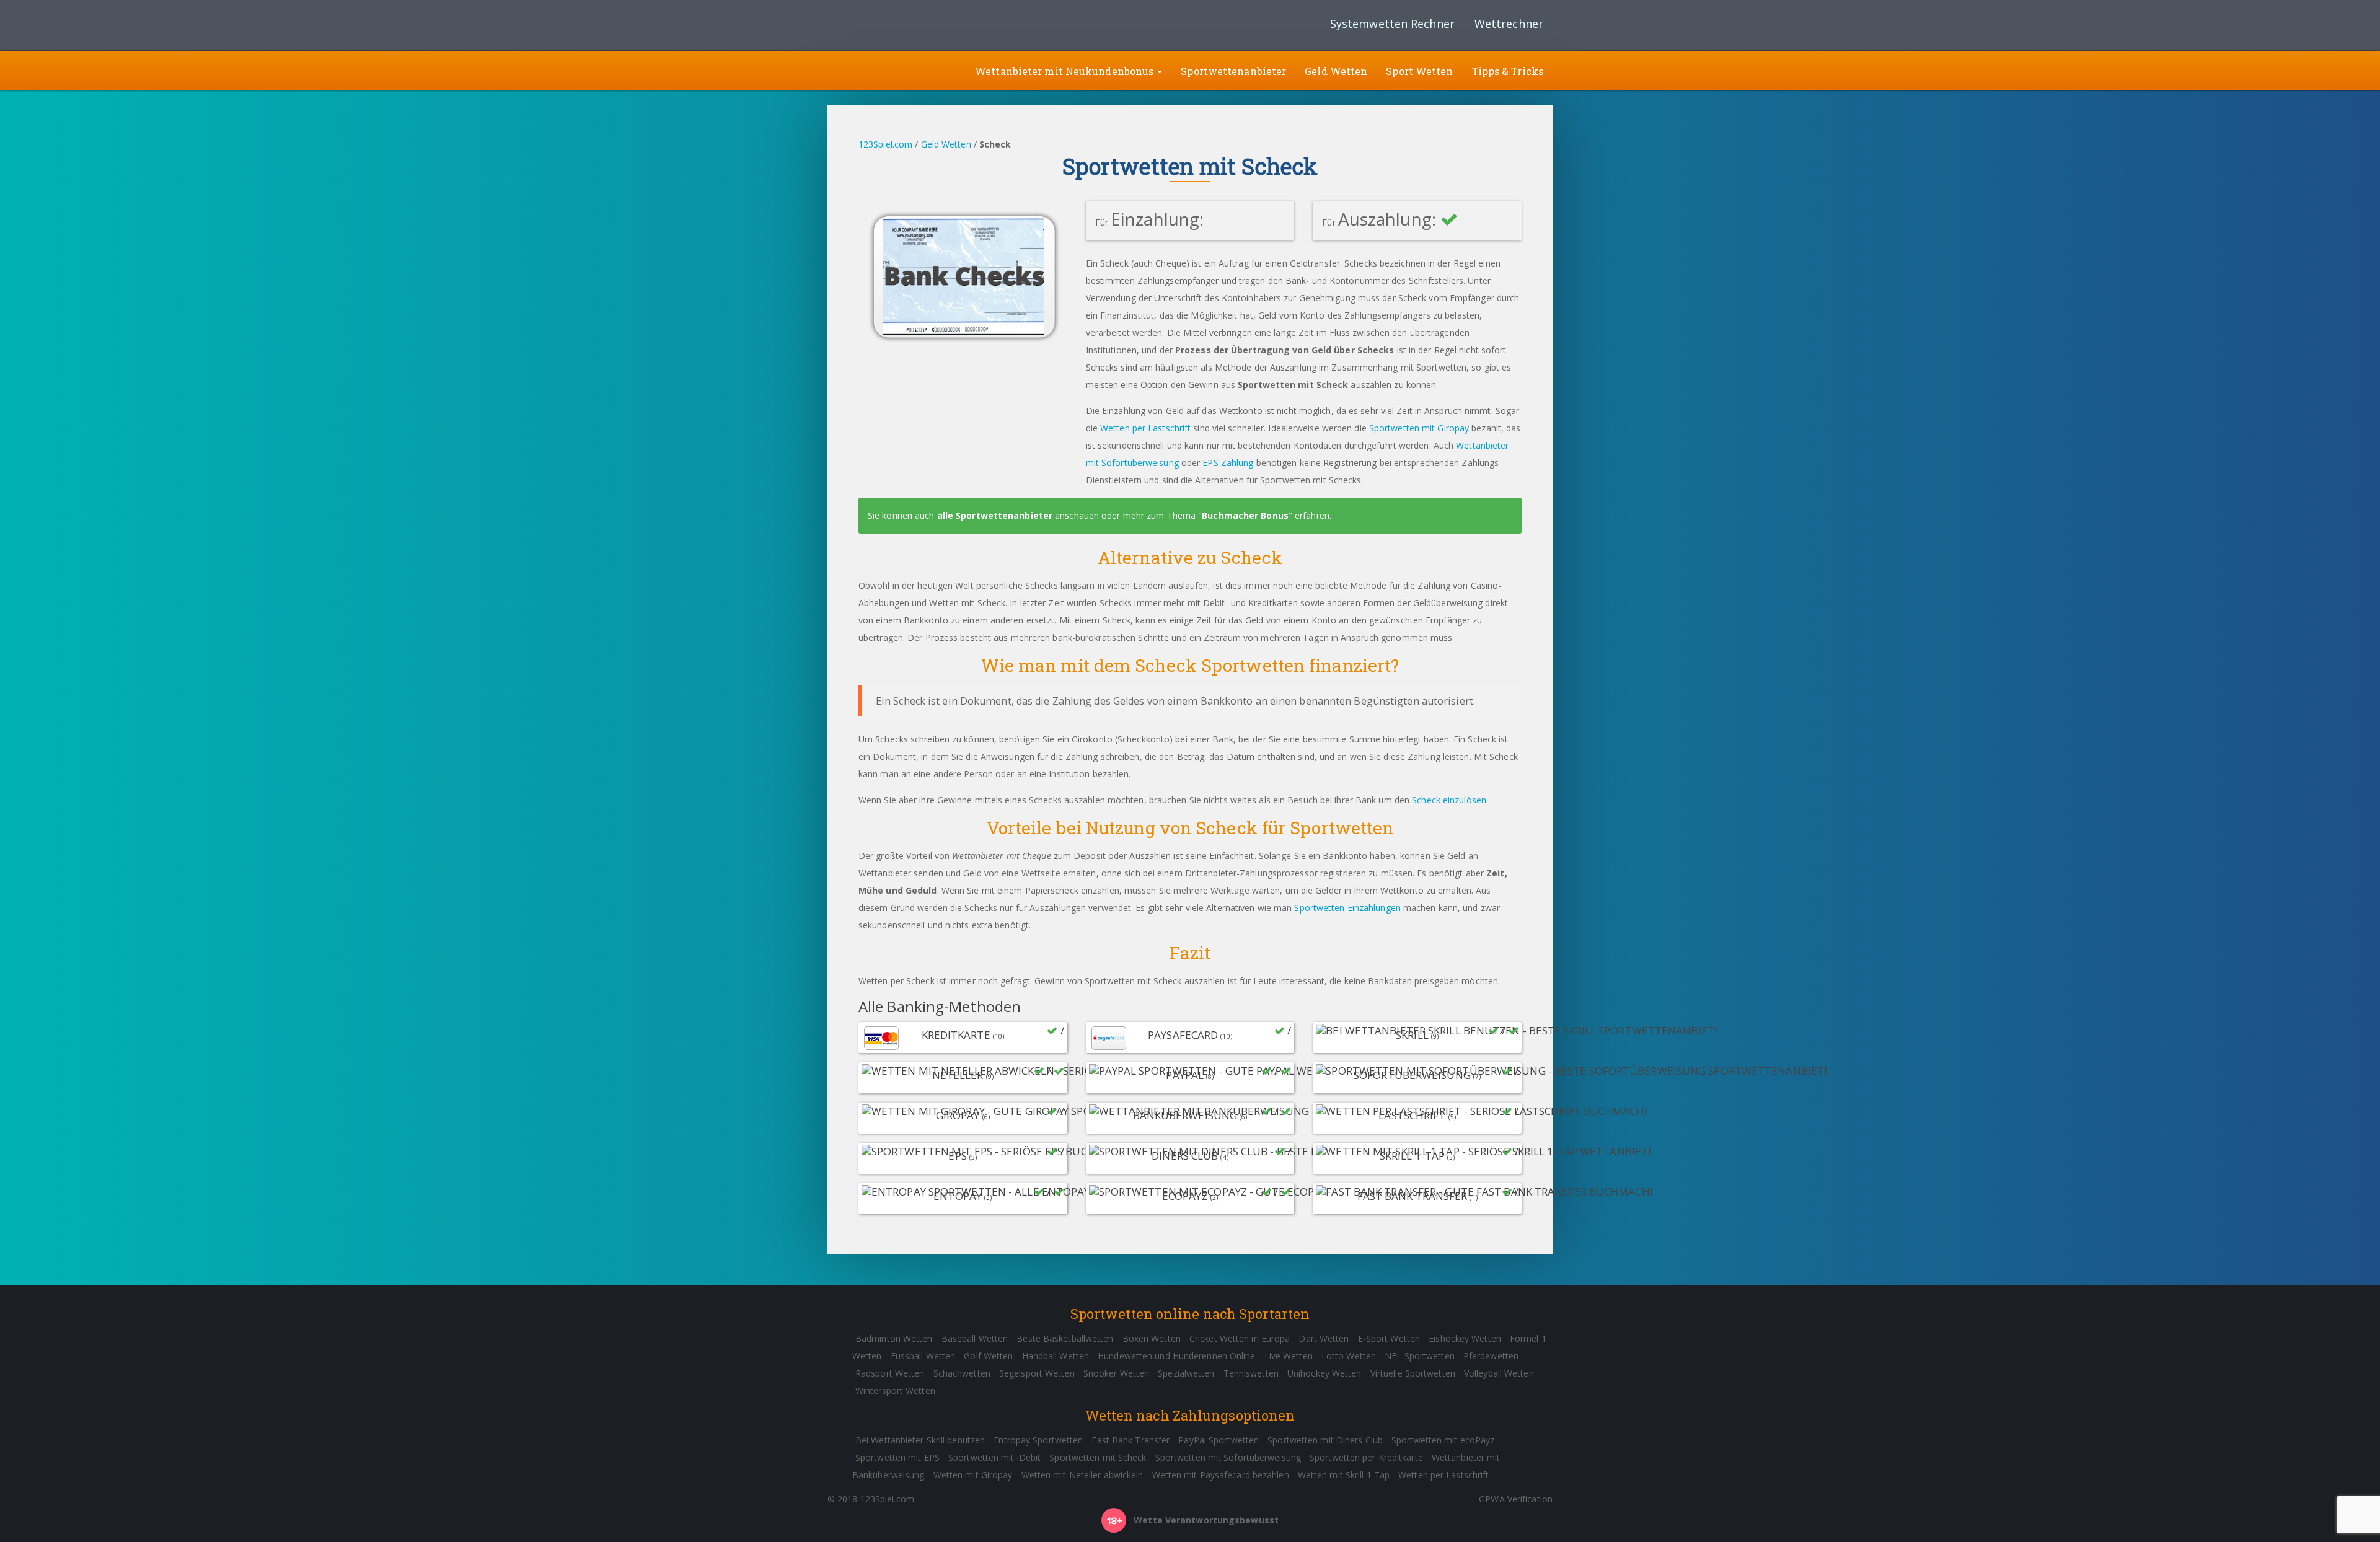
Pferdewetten (1491, 1356)
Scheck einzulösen (1449, 800)
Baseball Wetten (975, 1338)
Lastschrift (1448, 1113)
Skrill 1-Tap (1449, 1153)
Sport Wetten (1419, 71)
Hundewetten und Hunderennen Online (1176, 1356)
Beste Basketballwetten (1065, 1338)
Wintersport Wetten (895, 1390)
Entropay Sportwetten (1038, 1440)
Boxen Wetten (1152, 1338)
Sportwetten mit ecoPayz (1443, 1440)
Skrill (1452, 1033)
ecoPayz (1221, 1194)
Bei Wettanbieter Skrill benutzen (920, 1440)
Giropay (1000, 1113)
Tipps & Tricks (1508, 71)
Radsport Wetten (890, 1373)
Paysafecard (1219, 1033)
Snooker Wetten (1116, 1373)
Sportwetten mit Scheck (1098, 1457)
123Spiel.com (885, 144)
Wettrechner (1509, 24)
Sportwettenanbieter (1233, 71)
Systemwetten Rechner (1392, 24)
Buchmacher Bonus (1245, 515)
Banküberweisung (1207, 1113)
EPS (1006, 1153)
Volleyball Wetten (1499, 1373)
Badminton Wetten (894, 1338)
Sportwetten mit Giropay (1419, 428)
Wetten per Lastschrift (1145, 428)
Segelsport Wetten (1037, 1373)
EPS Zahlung (1228, 463)
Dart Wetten (1324, 1338)
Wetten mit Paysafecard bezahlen (1221, 1475)
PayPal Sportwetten (1219, 1440)
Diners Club (1221, 1153)
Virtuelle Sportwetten (1413, 1373)
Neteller (993, 1073)
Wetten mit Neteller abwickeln (1082, 1475)
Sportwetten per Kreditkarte (1366, 1457)
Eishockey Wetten (1465, 1338)
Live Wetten (1289, 1356)
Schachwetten (962, 1373)
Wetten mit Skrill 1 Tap (1344, 1475)
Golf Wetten (988, 1356)
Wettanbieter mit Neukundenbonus (1065, 71)
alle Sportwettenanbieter (995, 515)
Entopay (993, 1194)
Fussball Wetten (923, 1356)
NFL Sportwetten (1420, 1356)
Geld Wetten (1336, 71)
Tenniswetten (1251, 1373)
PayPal (1223, 1073)
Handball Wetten (1056, 1356)
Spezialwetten (1186, 1373)
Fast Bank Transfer (1438, 1194)
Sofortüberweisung (1436, 1073)
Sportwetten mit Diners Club (1325, 1440)
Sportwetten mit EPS (897, 1457)
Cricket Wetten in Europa (1240, 1338)
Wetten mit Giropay (973, 1475)
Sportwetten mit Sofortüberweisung (1228, 1457)
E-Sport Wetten (1389, 1338)
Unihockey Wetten (1324, 1373)
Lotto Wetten (1349, 1356)
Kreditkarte (993, 1033)
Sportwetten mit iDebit (994, 1457)
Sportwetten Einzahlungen (1347, 908)
